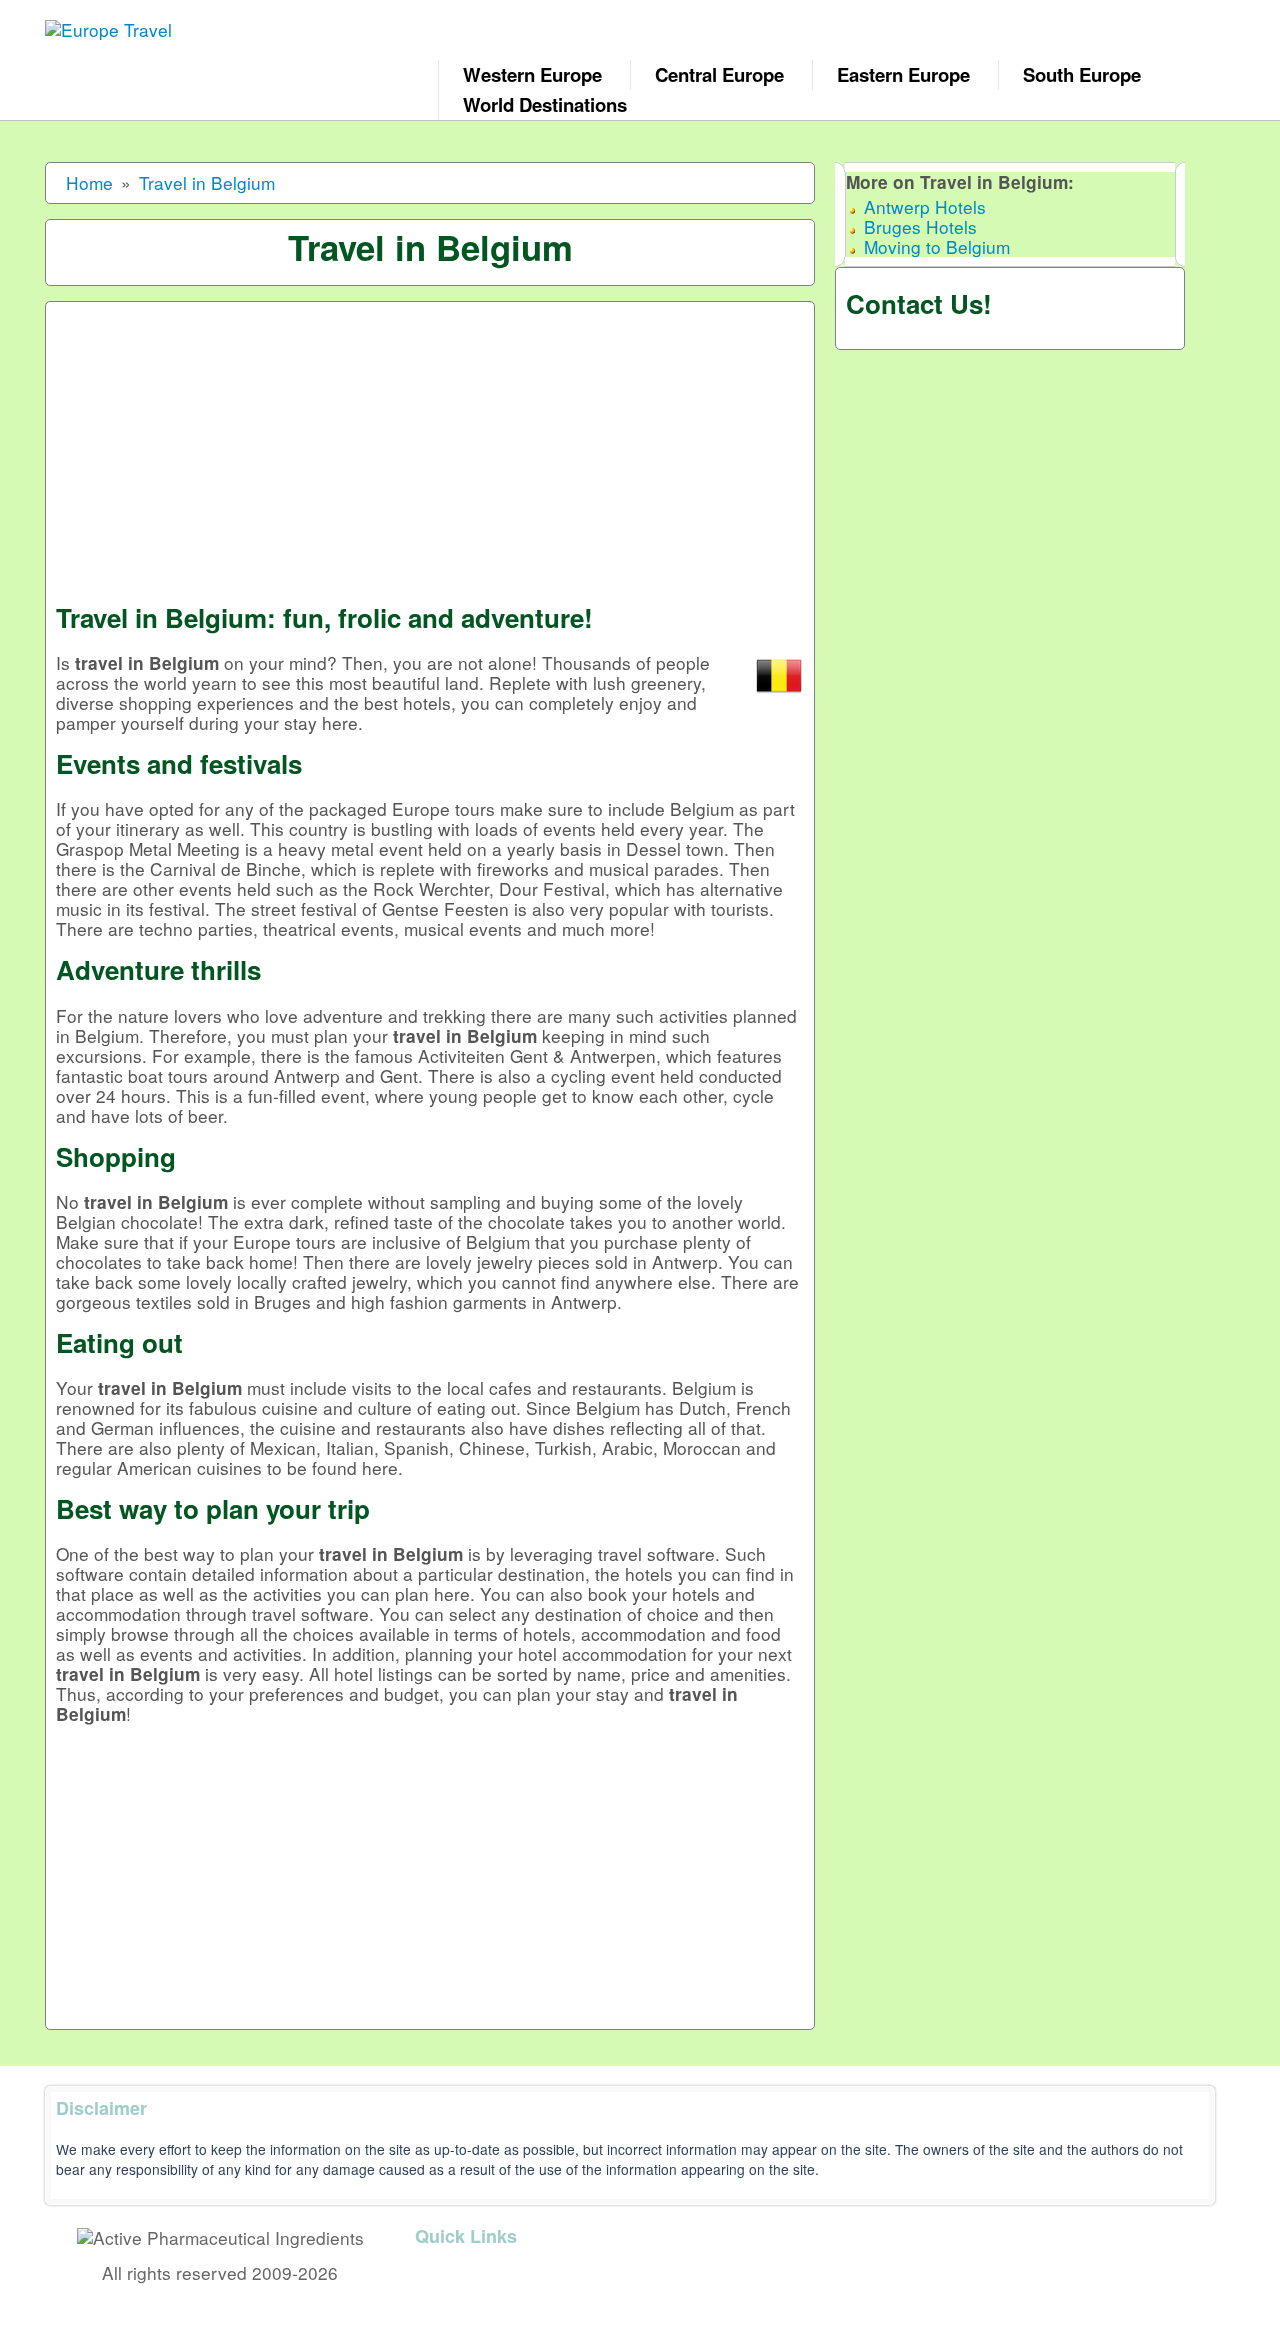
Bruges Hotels (920, 226)
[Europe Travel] (133, 22)
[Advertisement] (430, 452)
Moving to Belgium (937, 246)
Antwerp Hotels (925, 206)
